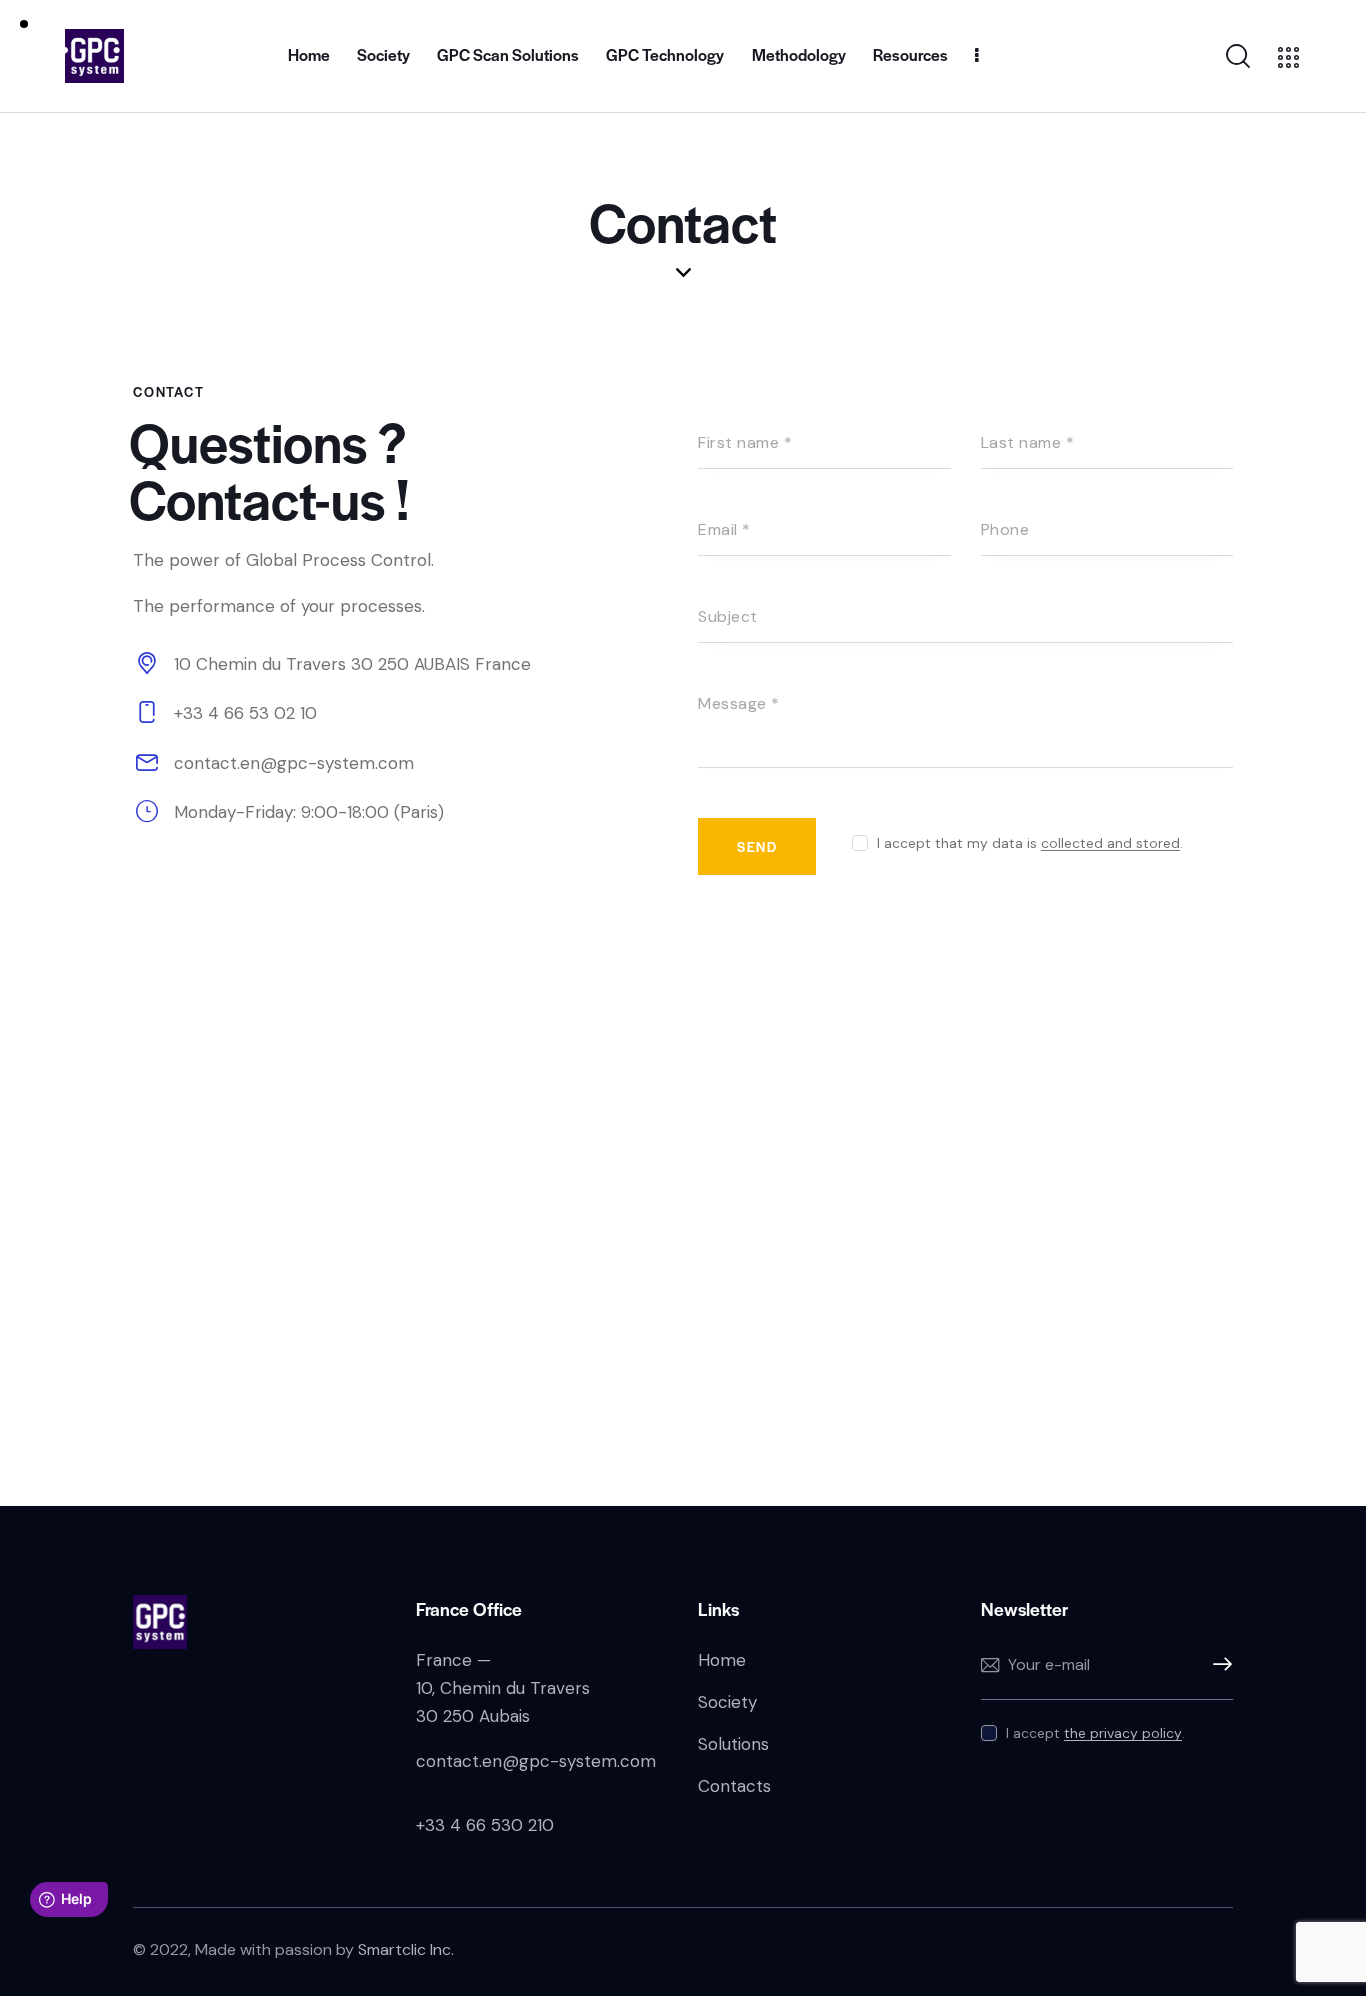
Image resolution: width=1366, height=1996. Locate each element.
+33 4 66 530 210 (485, 1825)
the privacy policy (1123, 1733)
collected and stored (1110, 843)
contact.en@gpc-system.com (294, 763)
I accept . (1095, 1733)
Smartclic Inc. (406, 1949)
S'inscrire (1218, 1665)
